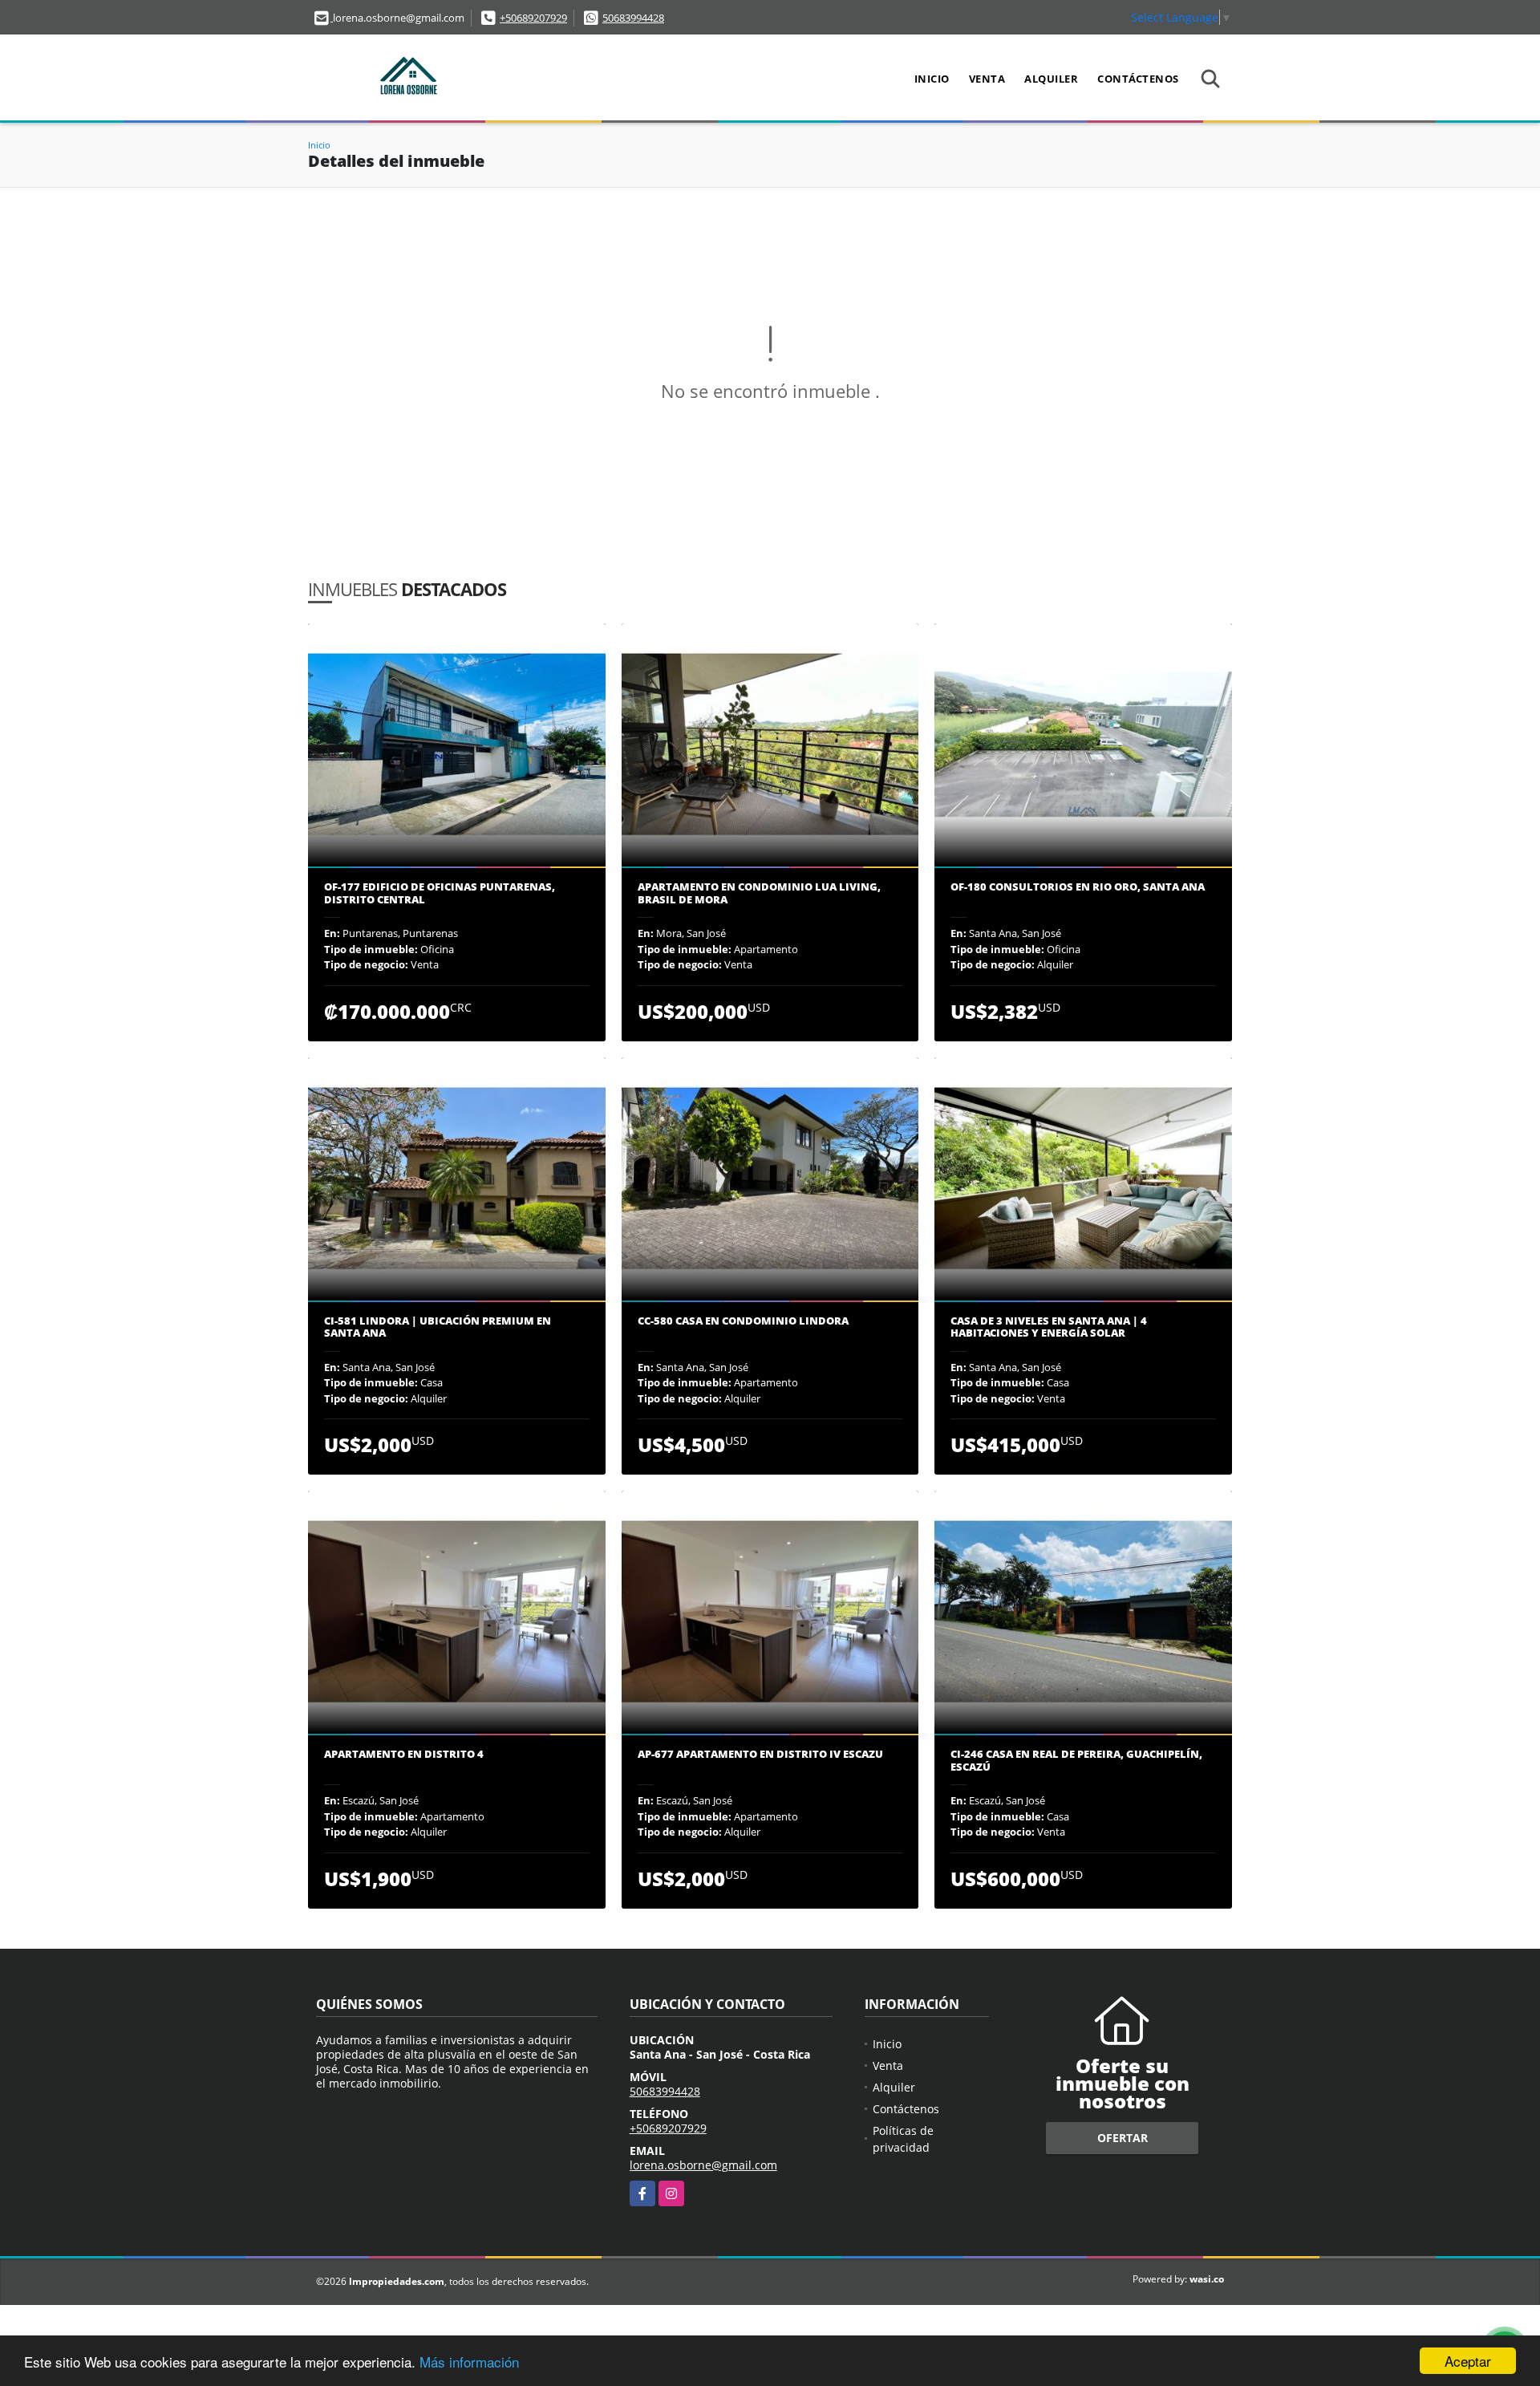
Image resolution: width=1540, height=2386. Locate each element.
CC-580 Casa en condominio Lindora (743, 1321)
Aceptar (1468, 2361)
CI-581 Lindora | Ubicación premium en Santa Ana (438, 1327)
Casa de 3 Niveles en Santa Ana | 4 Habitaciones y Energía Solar (1049, 1327)
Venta (987, 79)
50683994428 (633, 18)
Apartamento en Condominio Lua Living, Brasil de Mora (759, 893)
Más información (469, 2362)
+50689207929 (533, 18)
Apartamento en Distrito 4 (404, 1755)
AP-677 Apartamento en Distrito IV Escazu (760, 1755)
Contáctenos (1138, 79)
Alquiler (1051, 79)
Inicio (932, 79)
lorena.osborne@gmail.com (703, 2165)
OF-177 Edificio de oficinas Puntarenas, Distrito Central (440, 893)
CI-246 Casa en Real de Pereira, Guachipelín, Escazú (1076, 1761)
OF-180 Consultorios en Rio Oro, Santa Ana (1078, 887)
